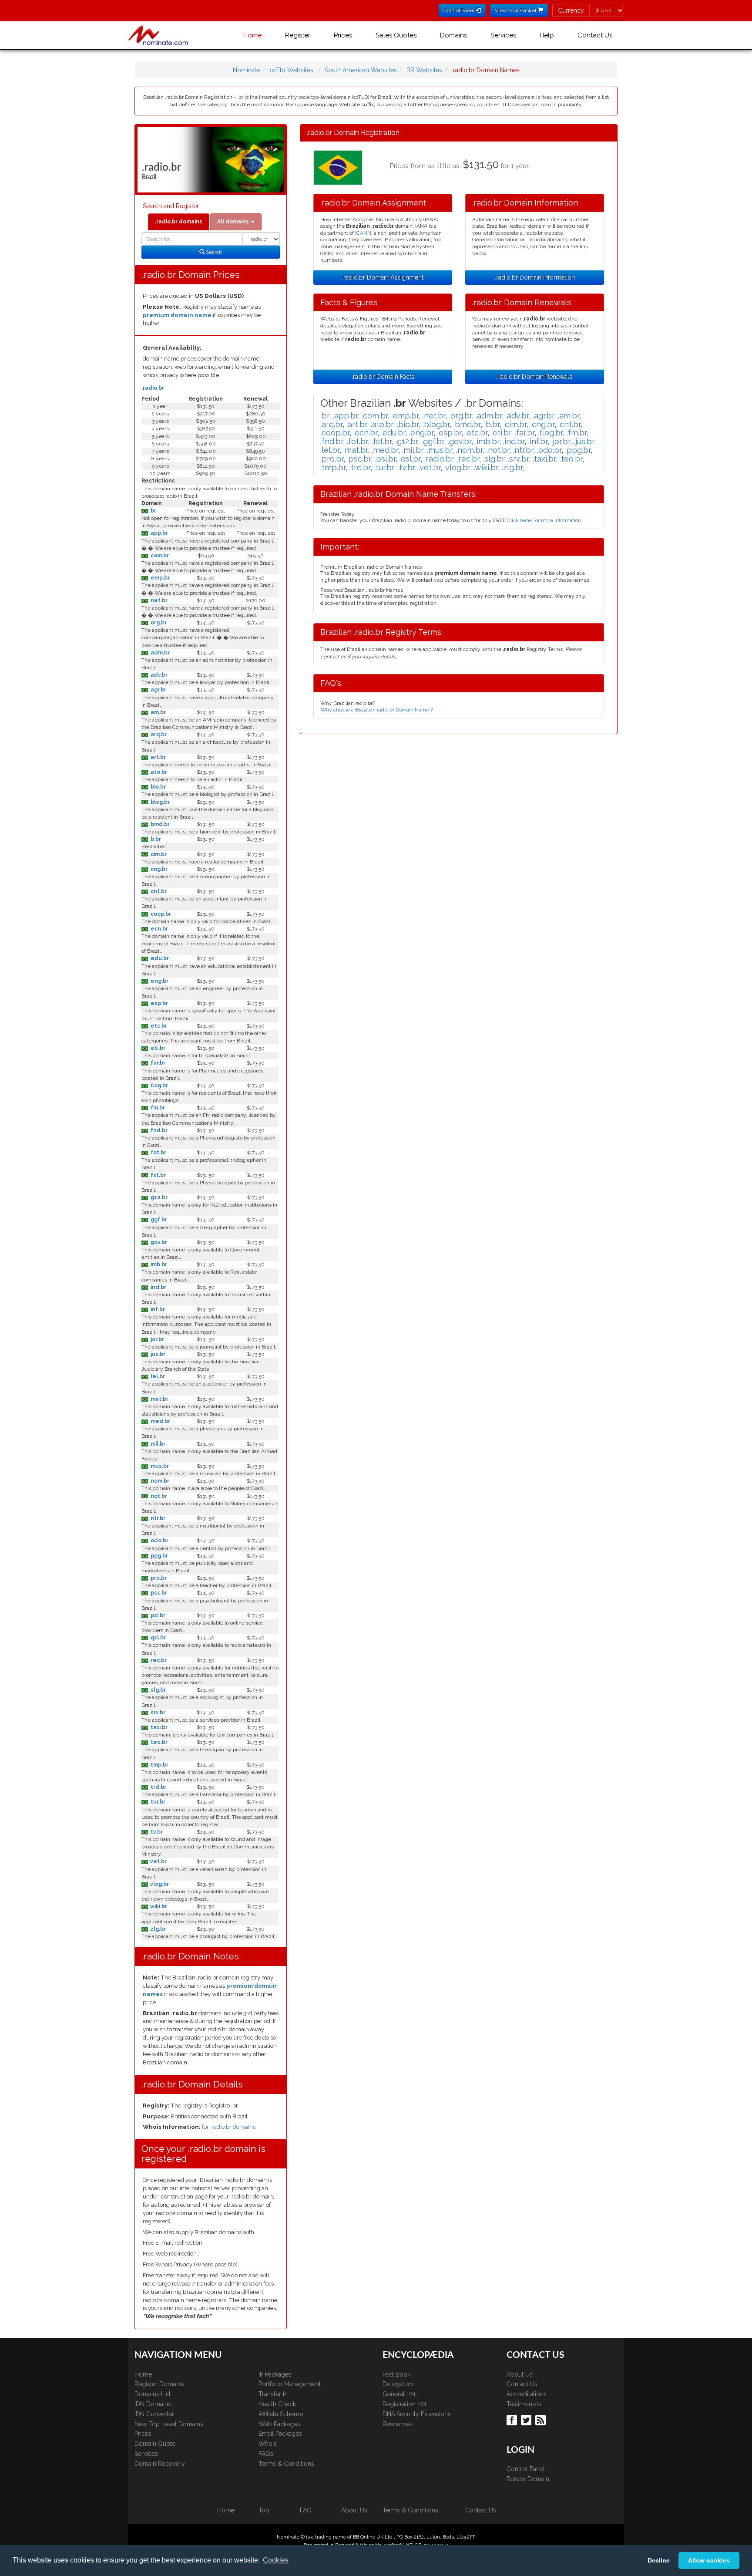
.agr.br (157, 690)
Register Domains (159, 2384)
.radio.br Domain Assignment (383, 277)
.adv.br (158, 675)
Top (264, 2510)
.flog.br (158, 1086)
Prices (343, 35)
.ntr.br (157, 1518)
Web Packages (279, 2424)
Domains (453, 35)
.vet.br (157, 1861)
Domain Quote (155, 2444)
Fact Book (396, 2374)
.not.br (158, 1496)
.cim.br (157, 854)
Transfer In (273, 2394)
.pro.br (157, 1578)
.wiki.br (158, 1906)
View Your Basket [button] (516, 10)
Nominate (246, 70)
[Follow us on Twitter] (527, 2420)
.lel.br (156, 1376)
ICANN (363, 233)
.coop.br (159, 914)
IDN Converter (154, 2414)
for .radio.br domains (229, 2127)
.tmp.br (158, 1765)
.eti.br (157, 1048)
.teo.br (158, 1742)
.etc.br (158, 1026)
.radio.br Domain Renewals (535, 377)
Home (252, 35)
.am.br (157, 712)
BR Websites (424, 70)
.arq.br (157, 735)
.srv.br (157, 1713)
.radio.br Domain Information (535, 277)
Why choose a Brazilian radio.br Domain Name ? (377, 710)
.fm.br (156, 1108)
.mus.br (158, 1466)
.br (152, 511)
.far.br (157, 1063)
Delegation (398, 2384)
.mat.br (158, 1399)
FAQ (306, 2510)
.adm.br (159, 653)
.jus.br (157, 1354)
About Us (520, 2374)
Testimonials (524, 2404)
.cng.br (158, 869)
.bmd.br (159, 824)
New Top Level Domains (169, 2424)
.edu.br (158, 958)
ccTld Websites (291, 70)
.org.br (157, 623)
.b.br (154, 839)
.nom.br (159, 1481)
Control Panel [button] (460, 10)
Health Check (277, 2404)
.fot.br (157, 1153)
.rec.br (157, 1660)
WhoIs (268, 2444)
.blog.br (159, 802)
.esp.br (158, 1003)
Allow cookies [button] (709, 2560)
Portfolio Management (290, 2384)
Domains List (153, 2394)
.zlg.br (157, 1929)
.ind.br (157, 1287)
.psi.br (157, 1615)
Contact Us (595, 35)
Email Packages (280, 2434)
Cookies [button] (276, 2560)
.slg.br (157, 1690)
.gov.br (158, 1242)
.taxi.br (158, 1727)
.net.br (158, 600)
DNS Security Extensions (417, 2414)
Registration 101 (405, 2404)
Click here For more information (544, 520)
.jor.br (156, 1339)
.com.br (158, 556)
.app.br (158, 533)
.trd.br (157, 1787)
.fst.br (157, 1175)
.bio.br (157, 787)
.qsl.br (157, 1638)
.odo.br (158, 1541)
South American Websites (361, 70)
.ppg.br (158, 1556)
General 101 (399, 2394)
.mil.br (157, 1444)
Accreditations (527, 2394)
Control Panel (526, 2469)
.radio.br (153, 388)
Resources (398, 2424)
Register (298, 35)
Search (213, 252)
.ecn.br (158, 929)
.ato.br (158, 772)
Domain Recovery (160, 2464)
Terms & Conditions (286, 2464)
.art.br (157, 757)
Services (503, 35)
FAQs (266, 2454)
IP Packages (275, 2374)
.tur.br (157, 1802)
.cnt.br (157, 891)
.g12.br (158, 1197)
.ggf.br (158, 1220)
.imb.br (158, 1264)
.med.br (159, 1421)
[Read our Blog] (542, 2420)
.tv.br (155, 1832)
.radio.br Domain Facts (383, 377)
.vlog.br (158, 1884)
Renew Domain (528, 2479)
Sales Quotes (396, 35)
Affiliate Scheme (281, 2414)
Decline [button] (659, 2560)
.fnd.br (158, 1130)
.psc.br (158, 1593)
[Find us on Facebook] (513, 2420)
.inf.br (156, 1309)
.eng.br (158, 981)
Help (547, 35)
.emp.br (159, 578)
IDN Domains (153, 2404)
